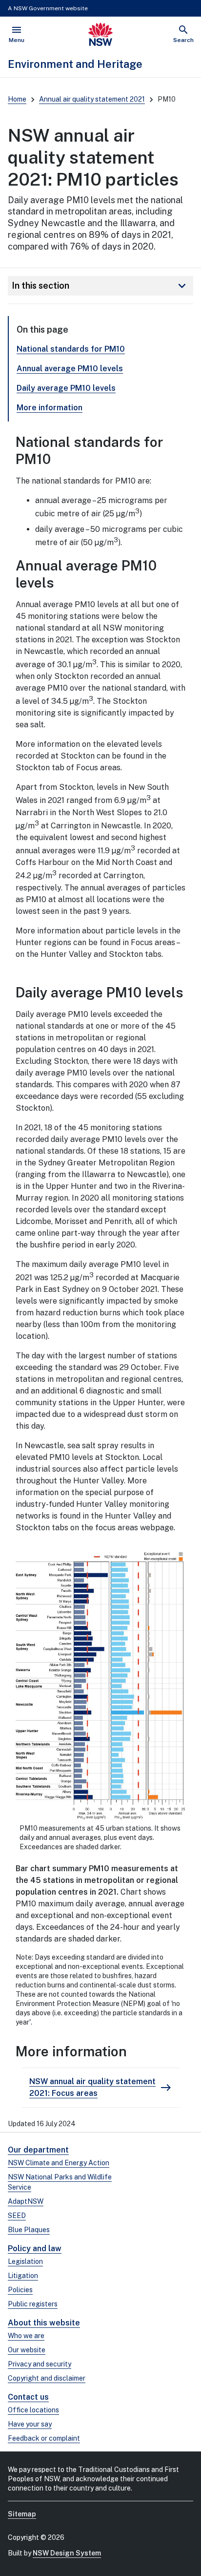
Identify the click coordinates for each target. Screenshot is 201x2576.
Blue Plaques (29, 2230)
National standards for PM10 (71, 349)
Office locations (33, 2410)
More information (50, 408)
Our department (38, 2150)
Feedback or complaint (44, 2438)
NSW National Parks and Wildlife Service (60, 2182)
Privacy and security (40, 2364)
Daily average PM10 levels (66, 388)
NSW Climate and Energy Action (59, 2163)
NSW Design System (67, 2553)
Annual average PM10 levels (70, 369)
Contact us (28, 2397)
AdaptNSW (26, 2201)
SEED (17, 2216)
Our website (27, 2350)
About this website (44, 2323)
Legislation (25, 2261)
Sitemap (22, 2514)
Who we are (26, 2336)
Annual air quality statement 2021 (92, 99)
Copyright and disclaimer (47, 2378)
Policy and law (35, 2249)
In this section (100, 286)
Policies (20, 2290)
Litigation (23, 2276)
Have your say (30, 2424)
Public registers (33, 2304)
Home (17, 99)
